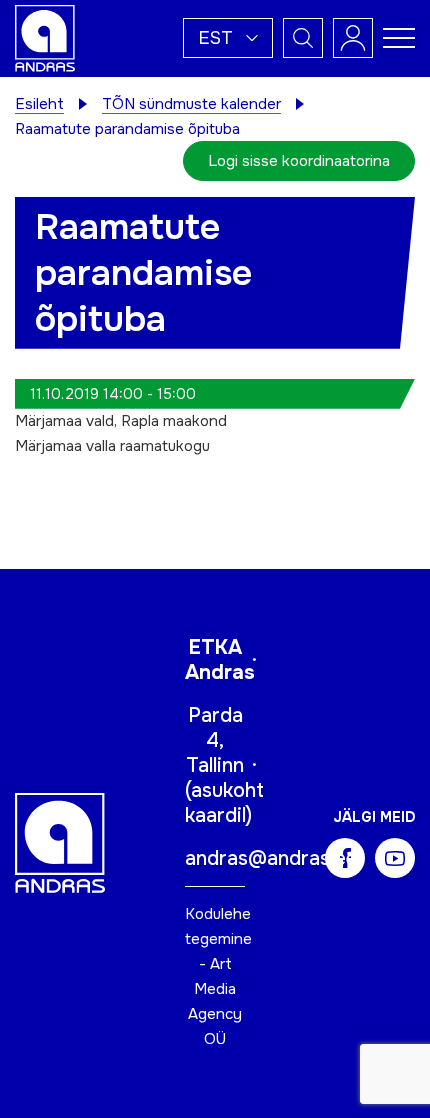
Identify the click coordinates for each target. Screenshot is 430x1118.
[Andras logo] (45, 37)
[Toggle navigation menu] (399, 38)
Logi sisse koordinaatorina (299, 161)
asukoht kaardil (224, 803)
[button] (228, 38)
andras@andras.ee (271, 858)
